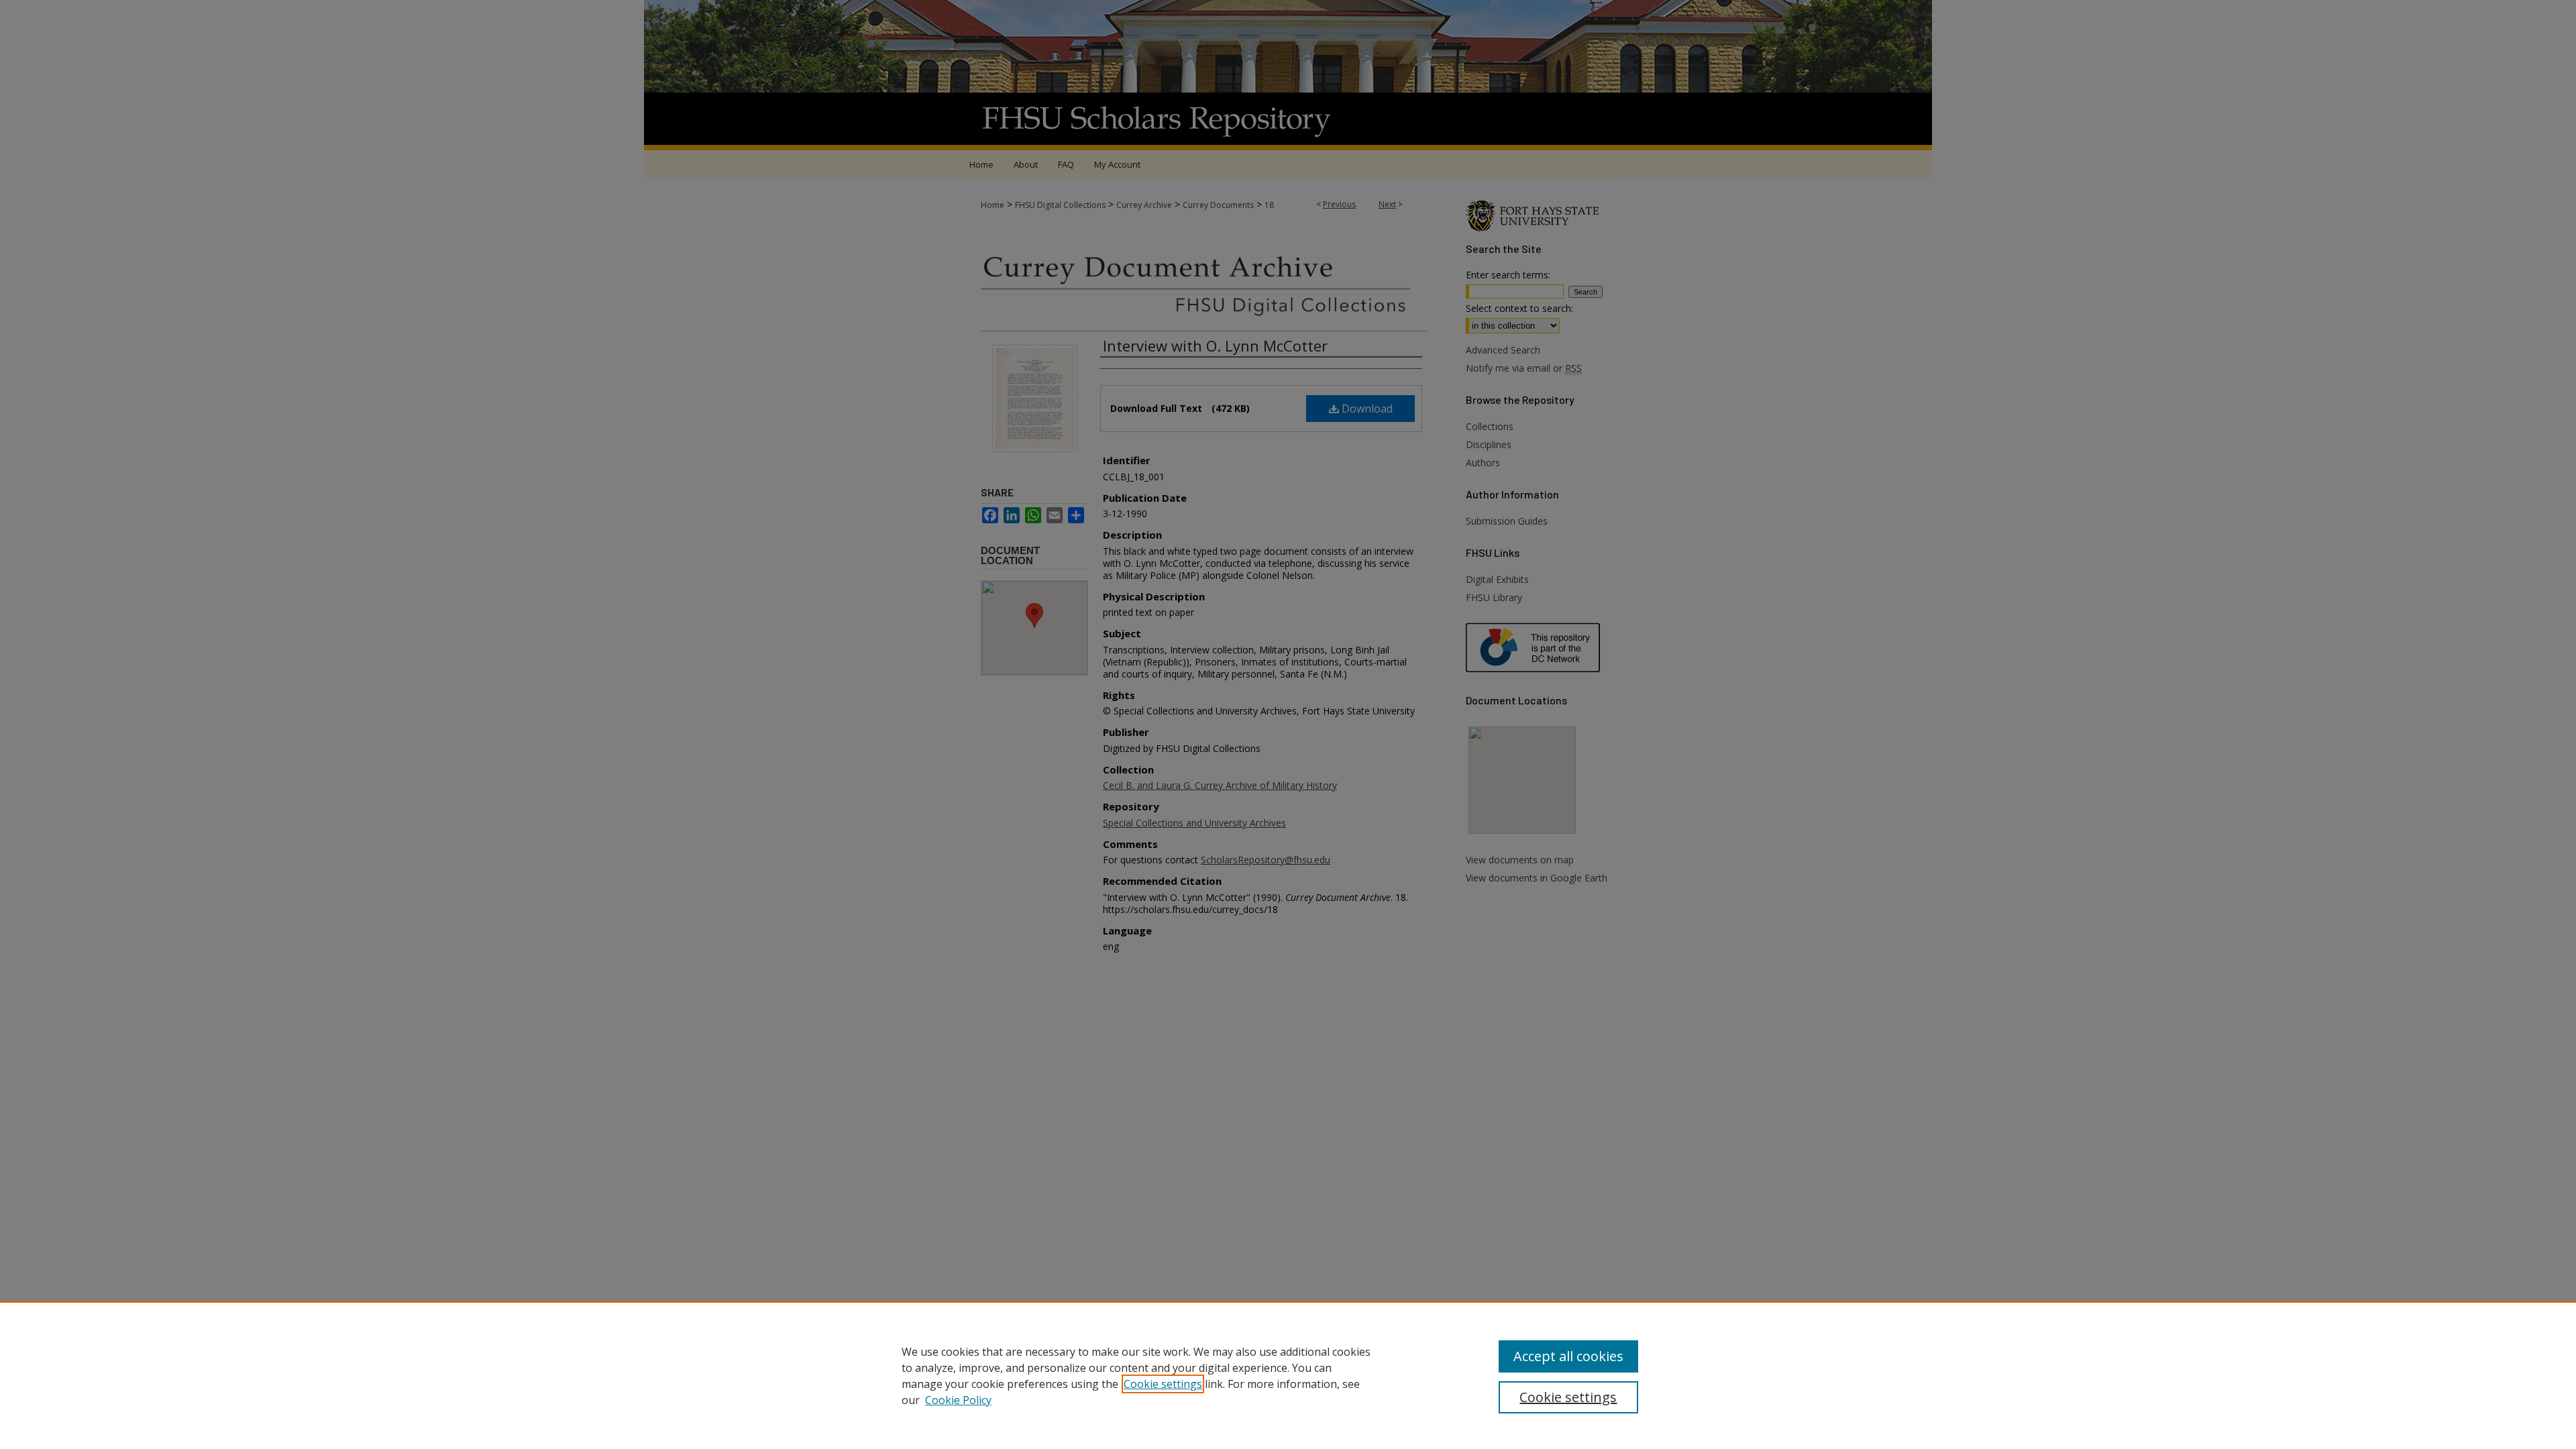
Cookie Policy (958, 1400)
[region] (1288, 1375)
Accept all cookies (1568, 1356)
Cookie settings (1163, 1384)
